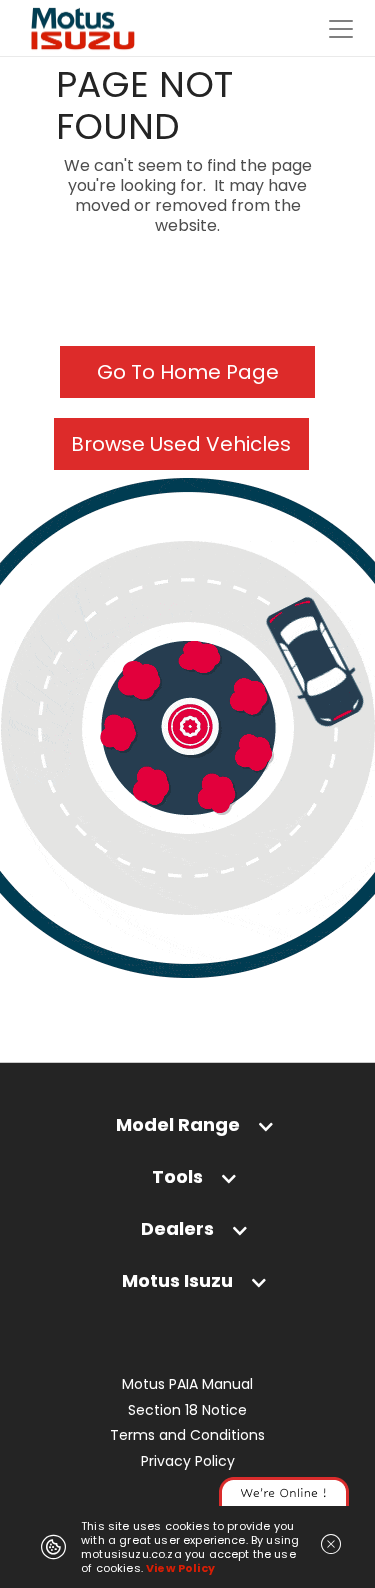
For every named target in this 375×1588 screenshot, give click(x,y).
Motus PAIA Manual (187, 1384)
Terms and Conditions (187, 1435)
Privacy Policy (188, 1461)
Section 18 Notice (187, 1410)
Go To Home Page (188, 372)
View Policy (180, 1568)
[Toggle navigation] (341, 29)
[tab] (187, 1124)
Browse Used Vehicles (181, 444)
